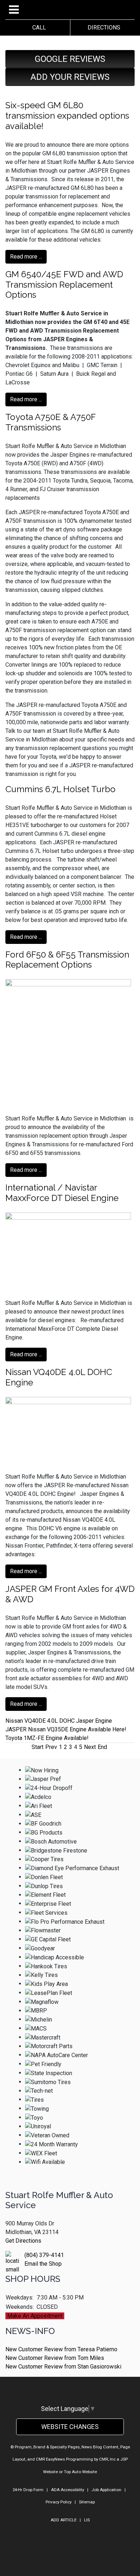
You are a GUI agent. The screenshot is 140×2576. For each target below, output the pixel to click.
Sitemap (87, 2502)
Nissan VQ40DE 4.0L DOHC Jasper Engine (59, 1721)
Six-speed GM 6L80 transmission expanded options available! (67, 116)
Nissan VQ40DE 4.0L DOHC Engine (59, 1377)
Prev (51, 1747)
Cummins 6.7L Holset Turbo (60, 789)
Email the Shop (43, 2264)
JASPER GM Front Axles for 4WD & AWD (70, 1594)
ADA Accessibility (67, 2490)
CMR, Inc (107, 2459)
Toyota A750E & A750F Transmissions (50, 422)
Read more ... (26, 257)
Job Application (106, 2490)
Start (38, 1747)
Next (90, 1747)
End (102, 1747)
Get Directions (23, 2241)
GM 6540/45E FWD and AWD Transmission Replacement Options (64, 285)
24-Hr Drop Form (28, 2490)
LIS (87, 2520)
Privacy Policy (59, 2502)
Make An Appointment (35, 2316)
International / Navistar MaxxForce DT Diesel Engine (62, 1193)
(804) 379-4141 (44, 2255)
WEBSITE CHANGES (70, 2427)
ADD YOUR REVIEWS (70, 77)
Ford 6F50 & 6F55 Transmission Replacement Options (67, 960)
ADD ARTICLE (64, 2520)
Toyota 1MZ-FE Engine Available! (47, 1738)
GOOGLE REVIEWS (70, 59)
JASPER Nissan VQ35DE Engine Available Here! (66, 1729)
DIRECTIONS (102, 28)
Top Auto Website (80, 2472)
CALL (38, 28)
